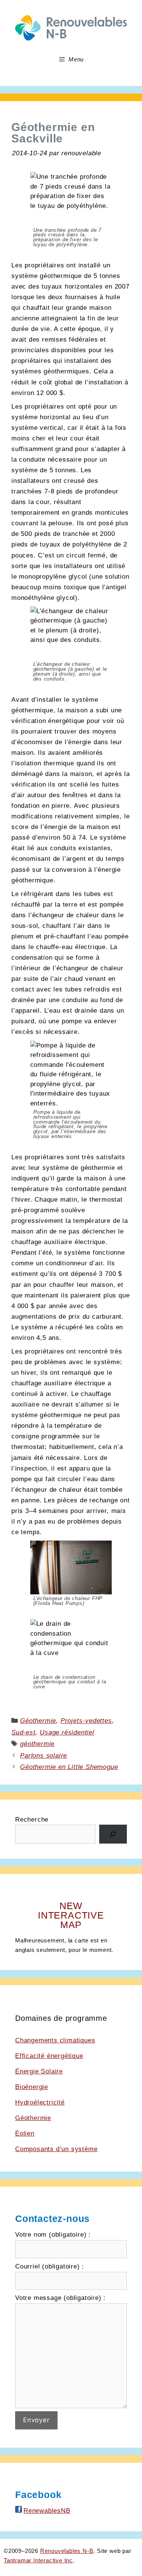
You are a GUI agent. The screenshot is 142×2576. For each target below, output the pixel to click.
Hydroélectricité (40, 2102)
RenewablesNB (47, 2511)
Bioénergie (32, 2087)
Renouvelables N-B (67, 2551)
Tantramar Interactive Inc (38, 2560)
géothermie (37, 1744)
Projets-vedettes (86, 1721)
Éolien (25, 2133)
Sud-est (23, 1732)
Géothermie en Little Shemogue (69, 1767)
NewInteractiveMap (71, 1915)
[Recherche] (113, 1834)
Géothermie (38, 1721)
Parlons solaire (44, 1756)
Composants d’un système (56, 2149)
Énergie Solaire (39, 2071)
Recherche (32, 1820)
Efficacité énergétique (49, 2056)
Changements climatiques (55, 2040)
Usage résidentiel (67, 1732)
